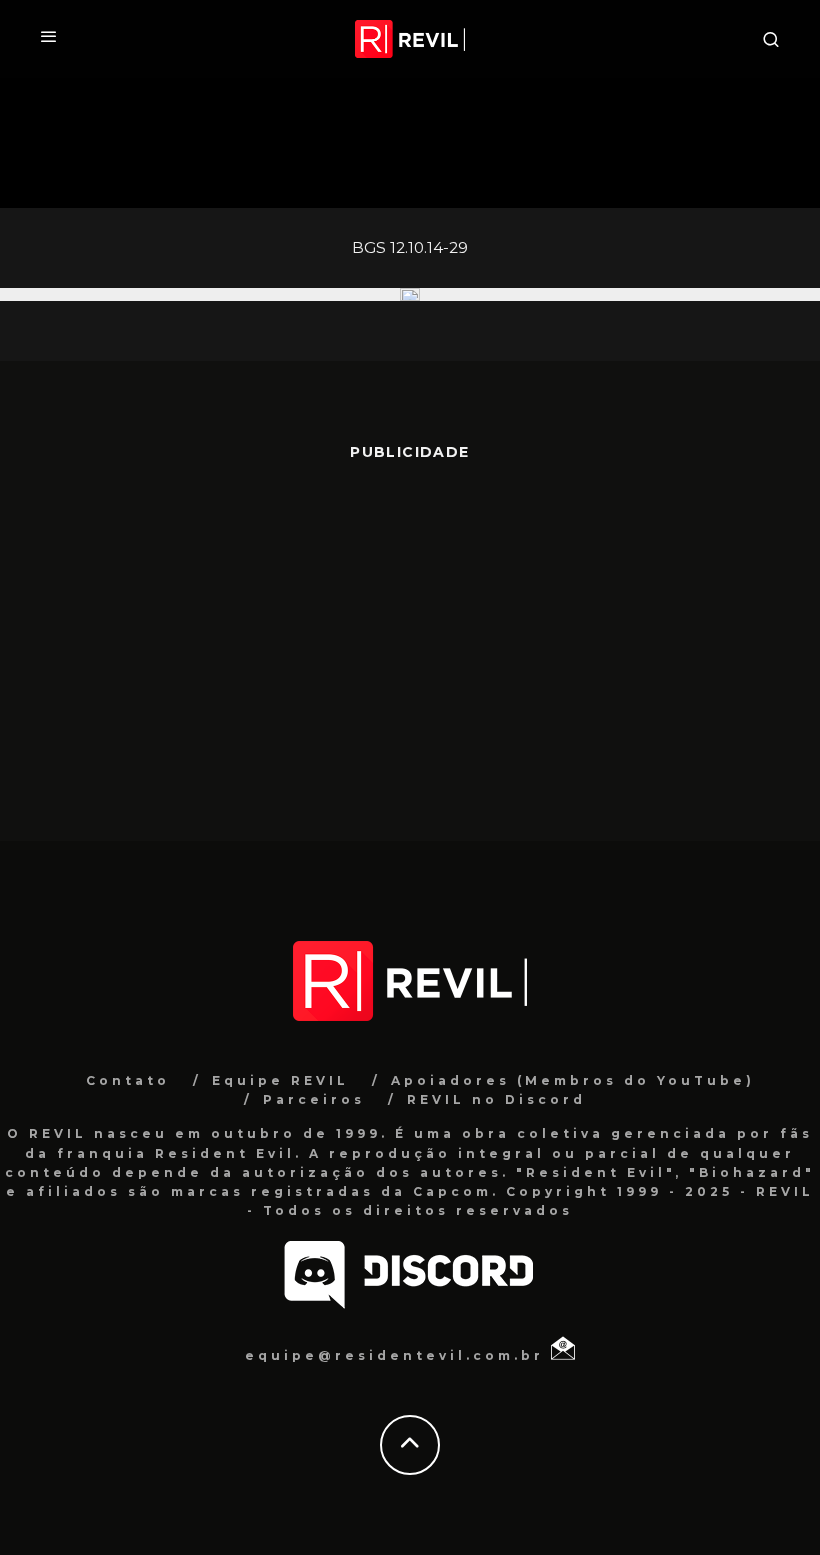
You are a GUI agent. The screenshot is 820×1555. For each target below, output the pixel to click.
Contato (128, 1080)
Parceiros (314, 1099)
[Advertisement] (410, 641)
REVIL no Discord (496, 1099)
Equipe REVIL (280, 1080)
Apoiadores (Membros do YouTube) (573, 1080)
